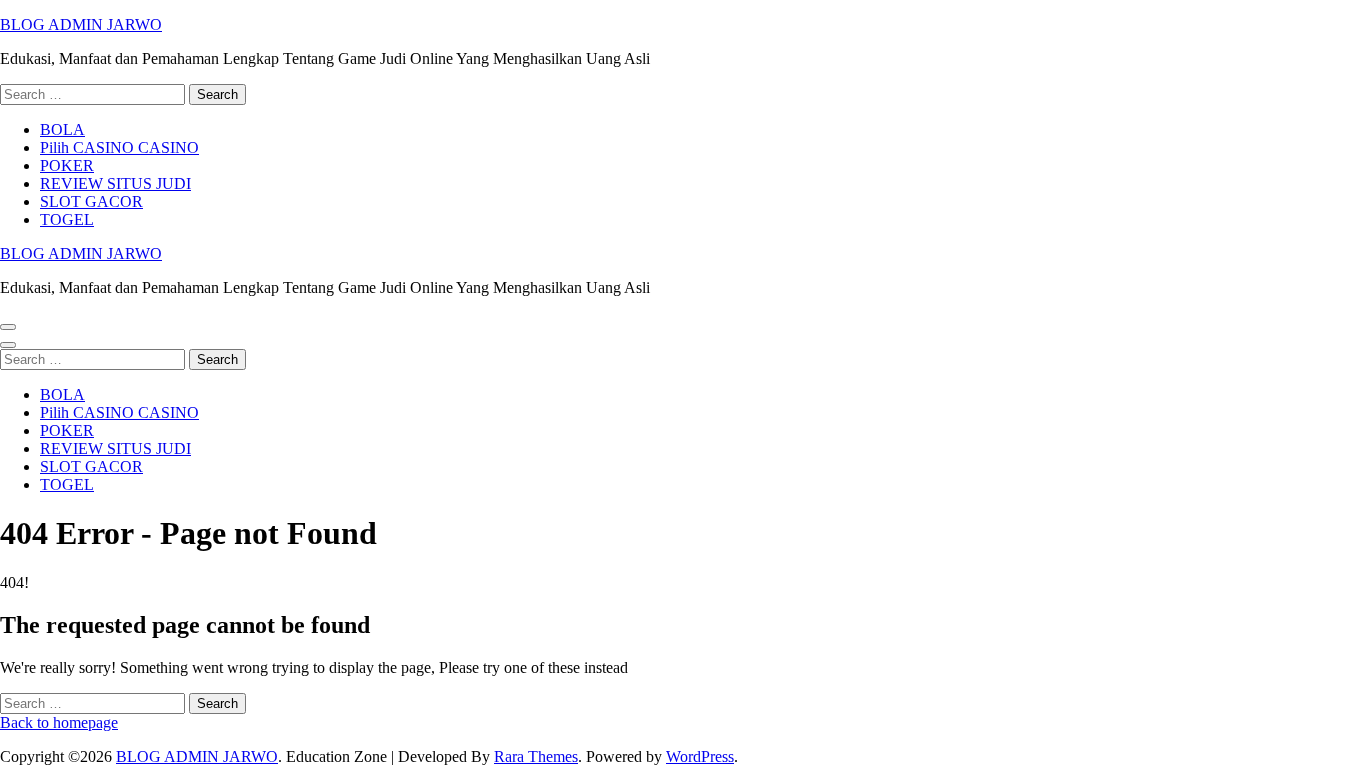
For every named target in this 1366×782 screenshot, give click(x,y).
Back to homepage (59, 722)
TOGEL (67, 219)
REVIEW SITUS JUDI (115, 183)
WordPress (700, 756)
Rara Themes (536, 756)
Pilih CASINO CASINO (119, 147)
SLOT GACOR (91, 201)
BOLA (62, 129)
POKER (67, 165)
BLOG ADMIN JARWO (81, 24)
